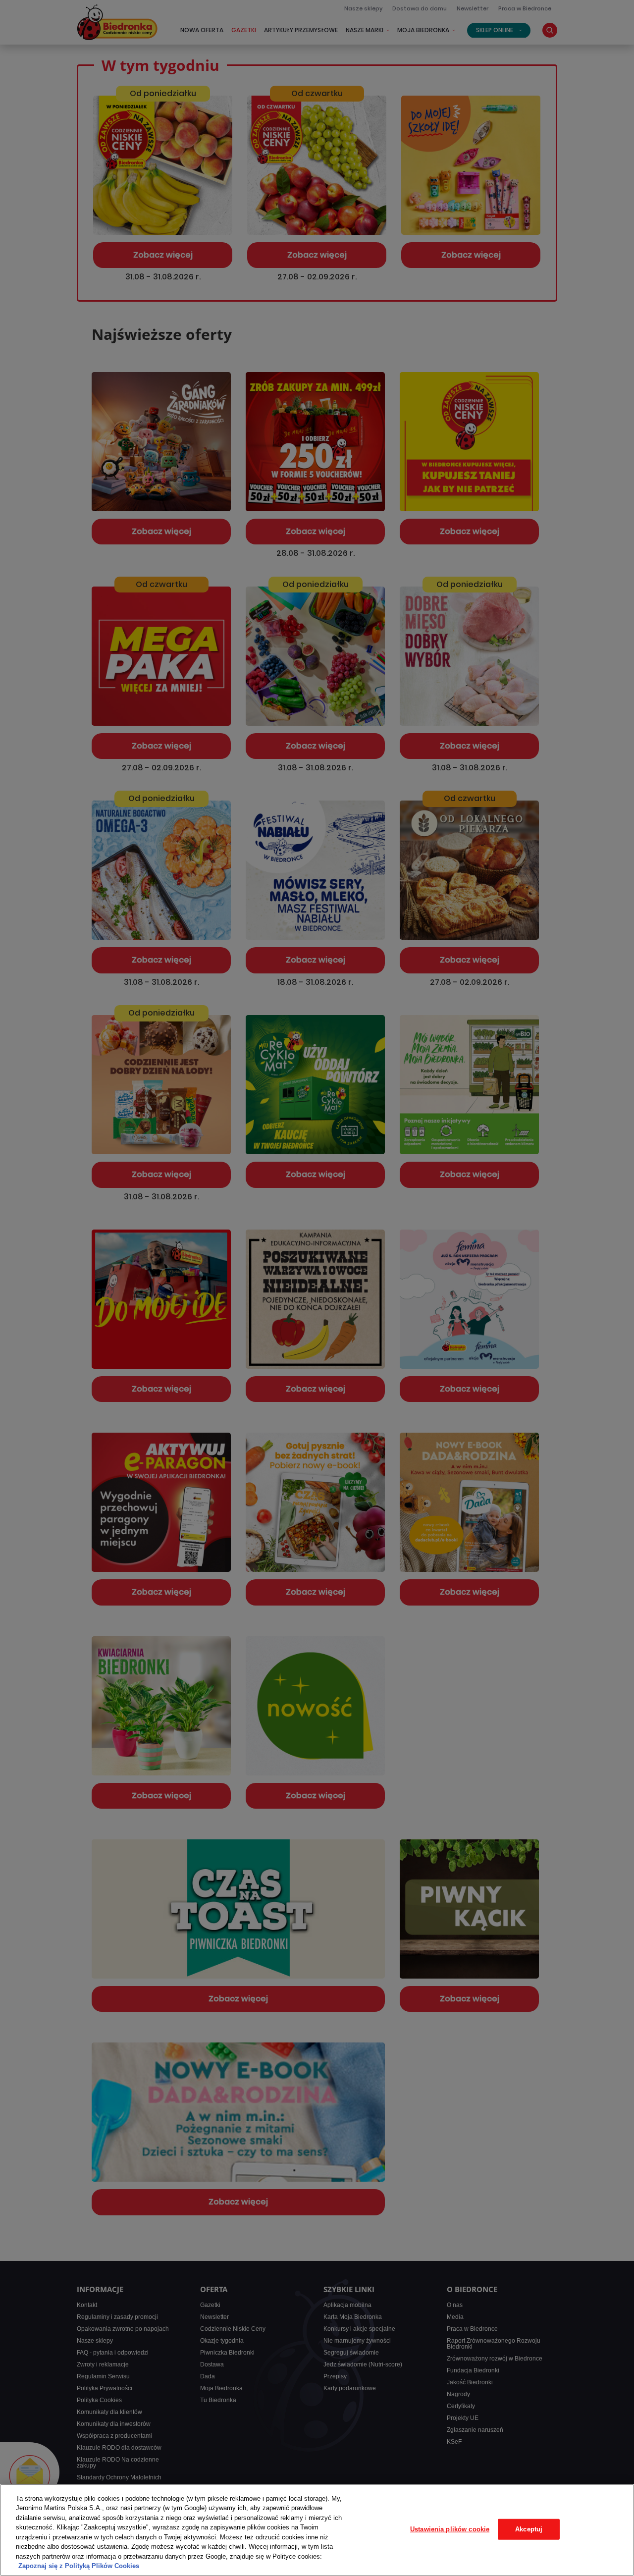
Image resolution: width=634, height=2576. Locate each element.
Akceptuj (529, 2529)
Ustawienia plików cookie (450, 2529)
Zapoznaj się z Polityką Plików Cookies (79, 2566)
